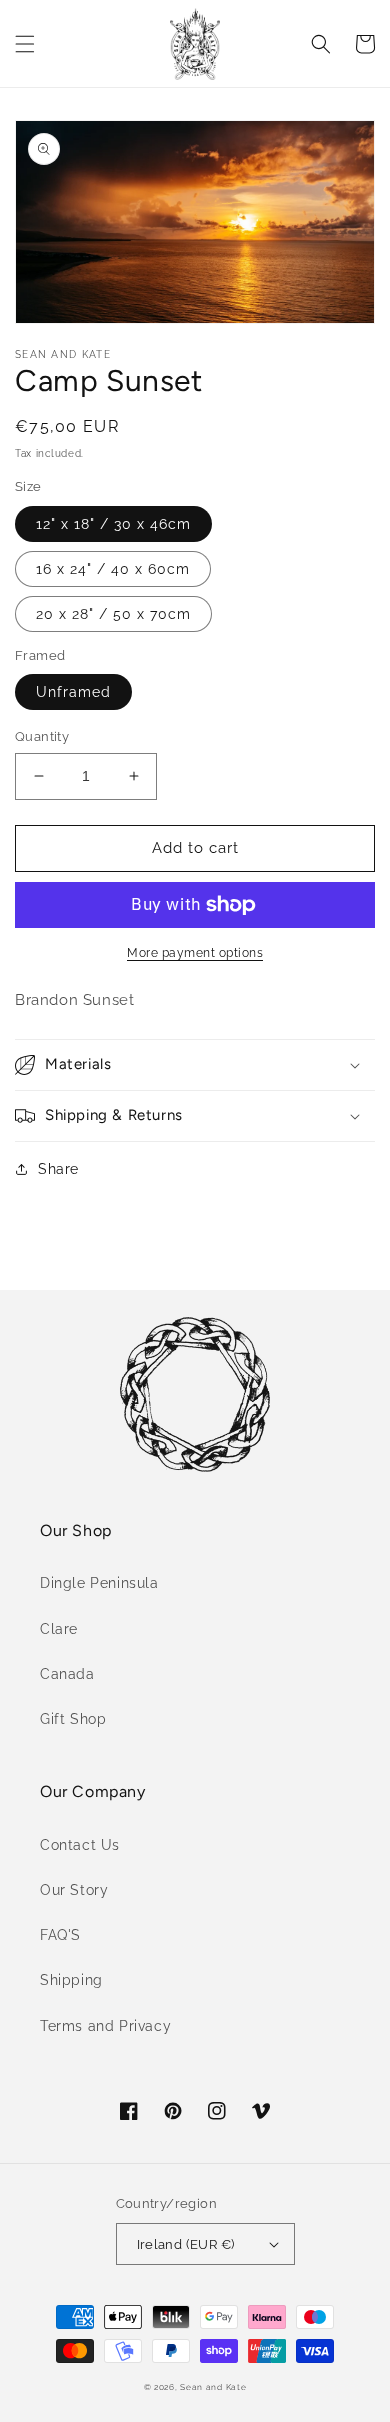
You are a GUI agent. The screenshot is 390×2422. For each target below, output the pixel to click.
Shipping (71, 1980)
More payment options (195, 953)
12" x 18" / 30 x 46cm (113, 524)
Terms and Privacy (105, 2026)
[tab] (195, 1000)
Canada (67, 1674)
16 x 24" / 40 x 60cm (113, 569)
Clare (59, 1629)
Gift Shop (73, 1719)
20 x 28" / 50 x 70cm (113, 614)
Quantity (42, 736)
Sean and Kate (213, 2387)
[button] (25, 44)
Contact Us (80, 1845)
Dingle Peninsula (99, 1583)
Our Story (74, 1890)
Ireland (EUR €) (186, 2244)
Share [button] (58, 1169)
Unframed (73, 692)
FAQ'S (60, 1935)
